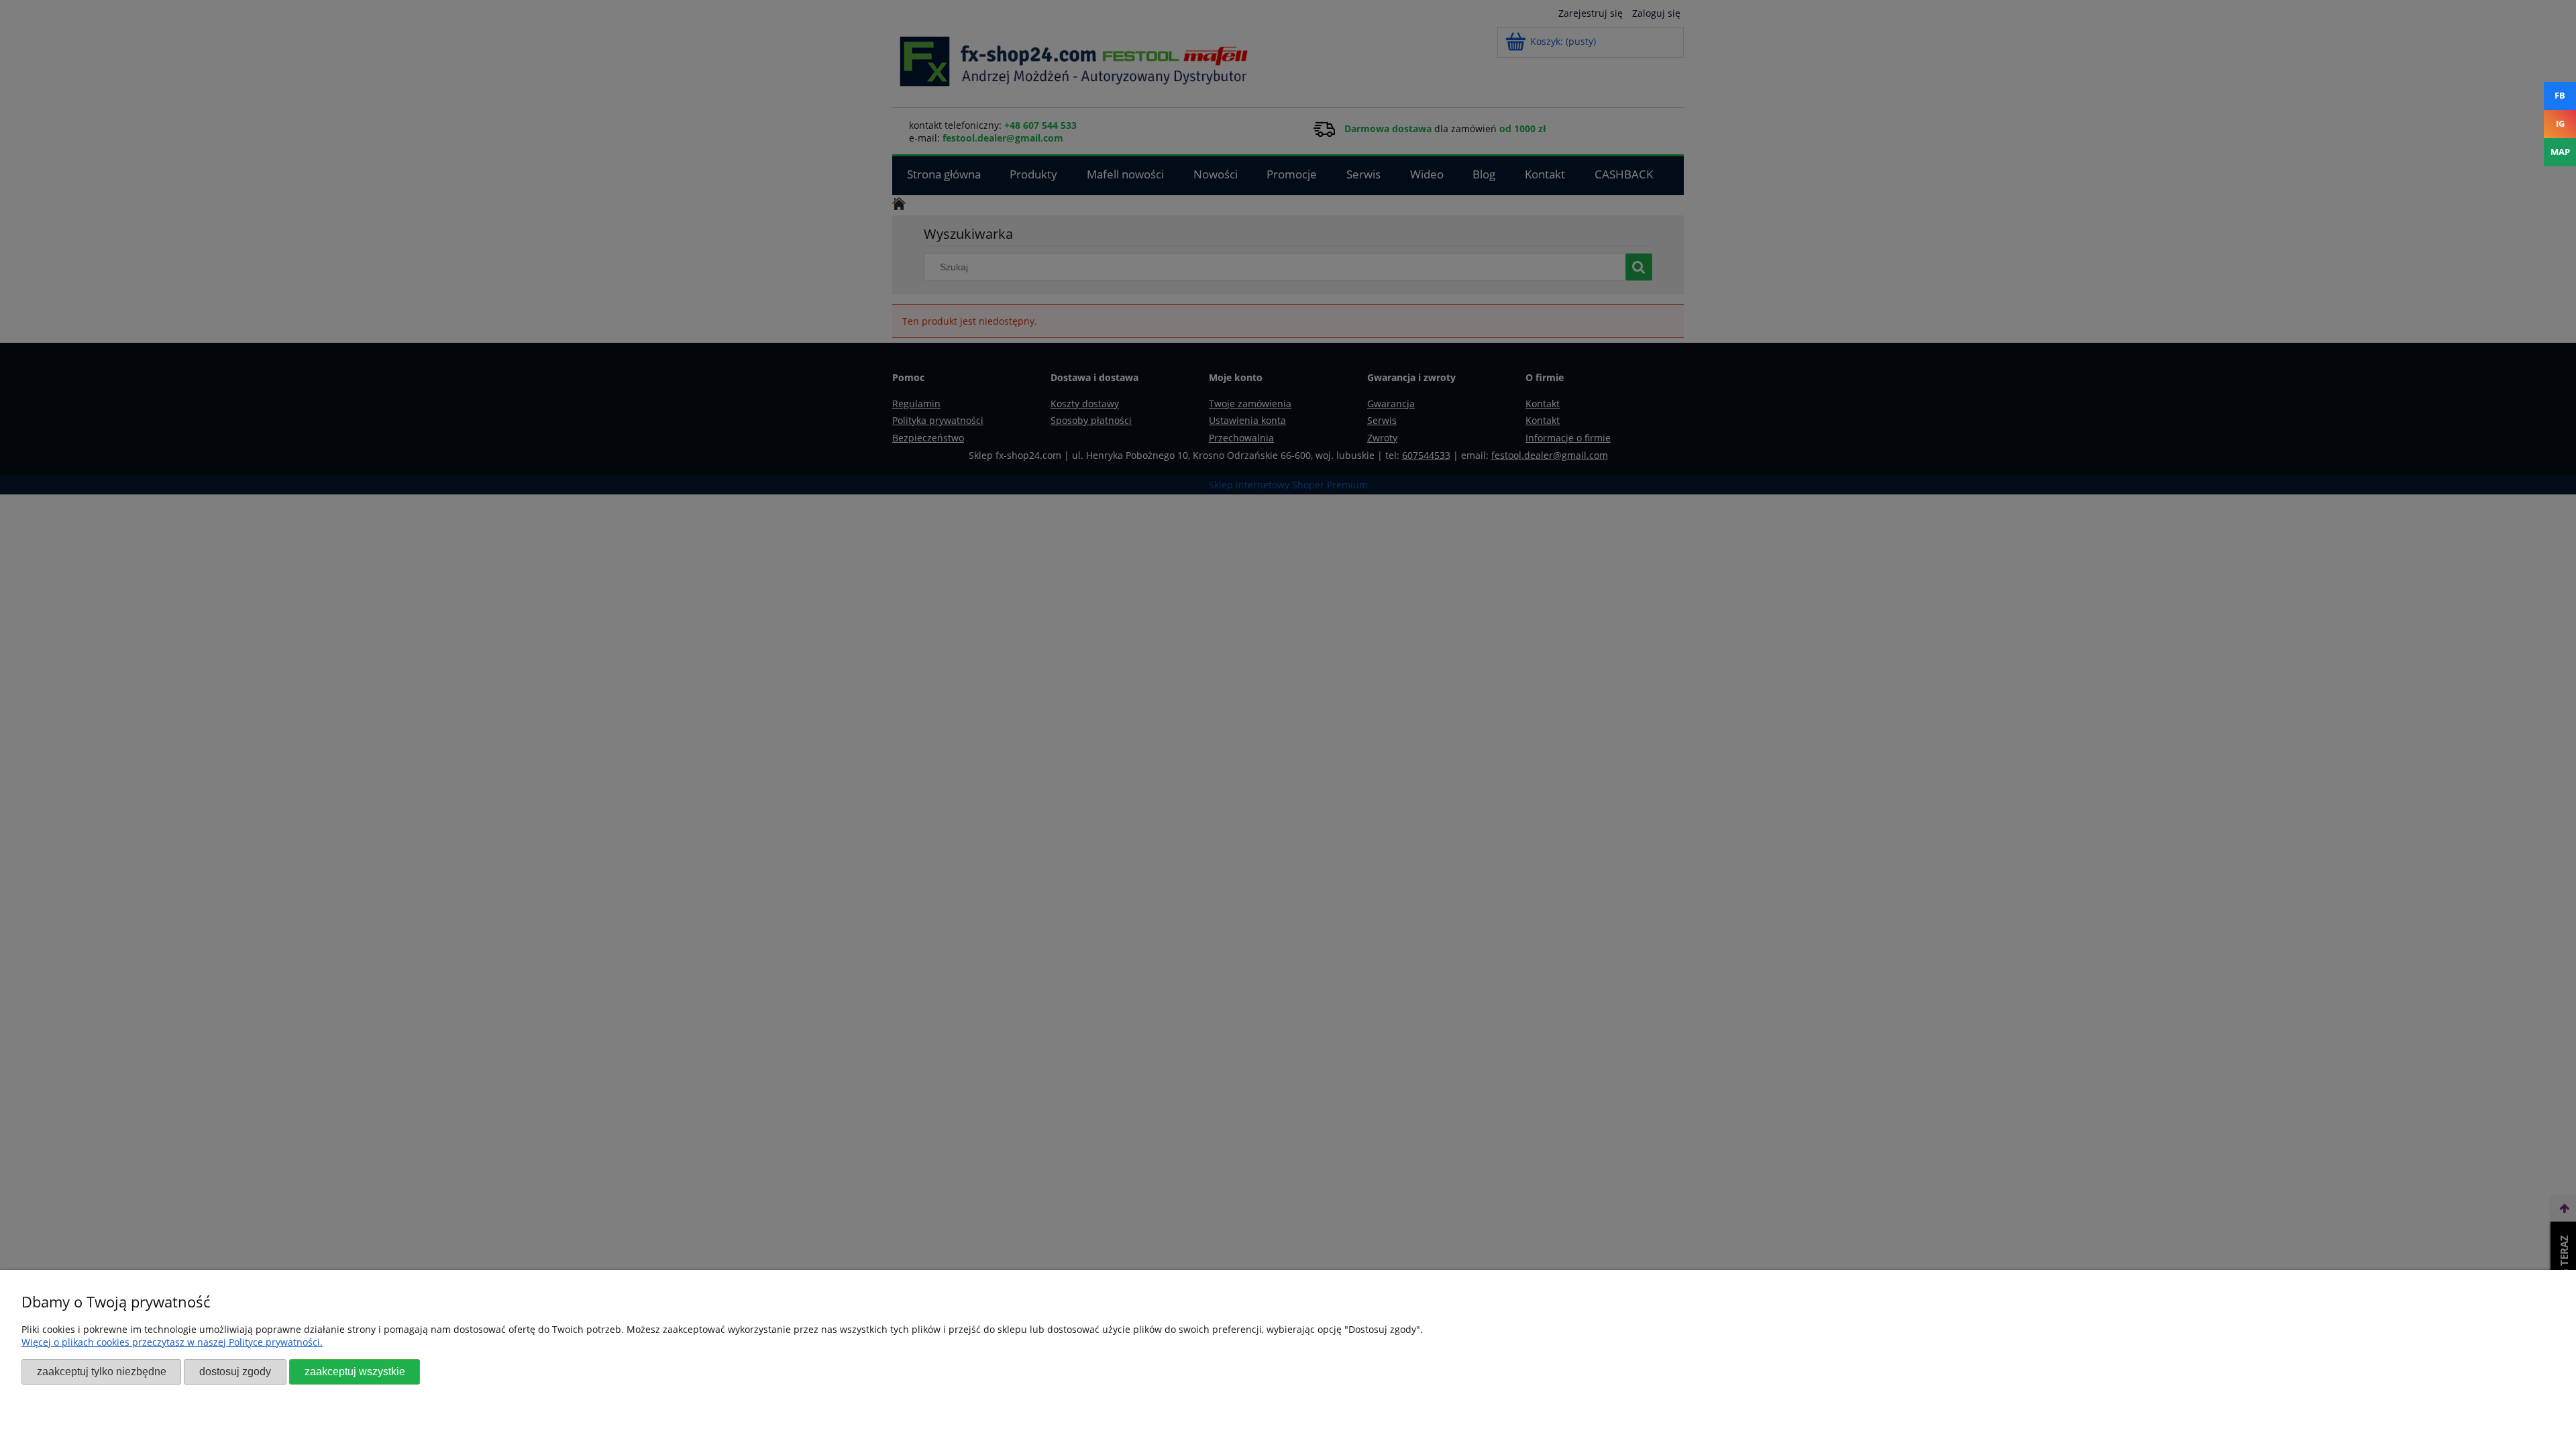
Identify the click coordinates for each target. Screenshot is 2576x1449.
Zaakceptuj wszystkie (355, 1371)
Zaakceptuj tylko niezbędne (102, 1371)
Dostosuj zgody (235, 1371)
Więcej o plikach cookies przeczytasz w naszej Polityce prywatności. (172, 1342)
